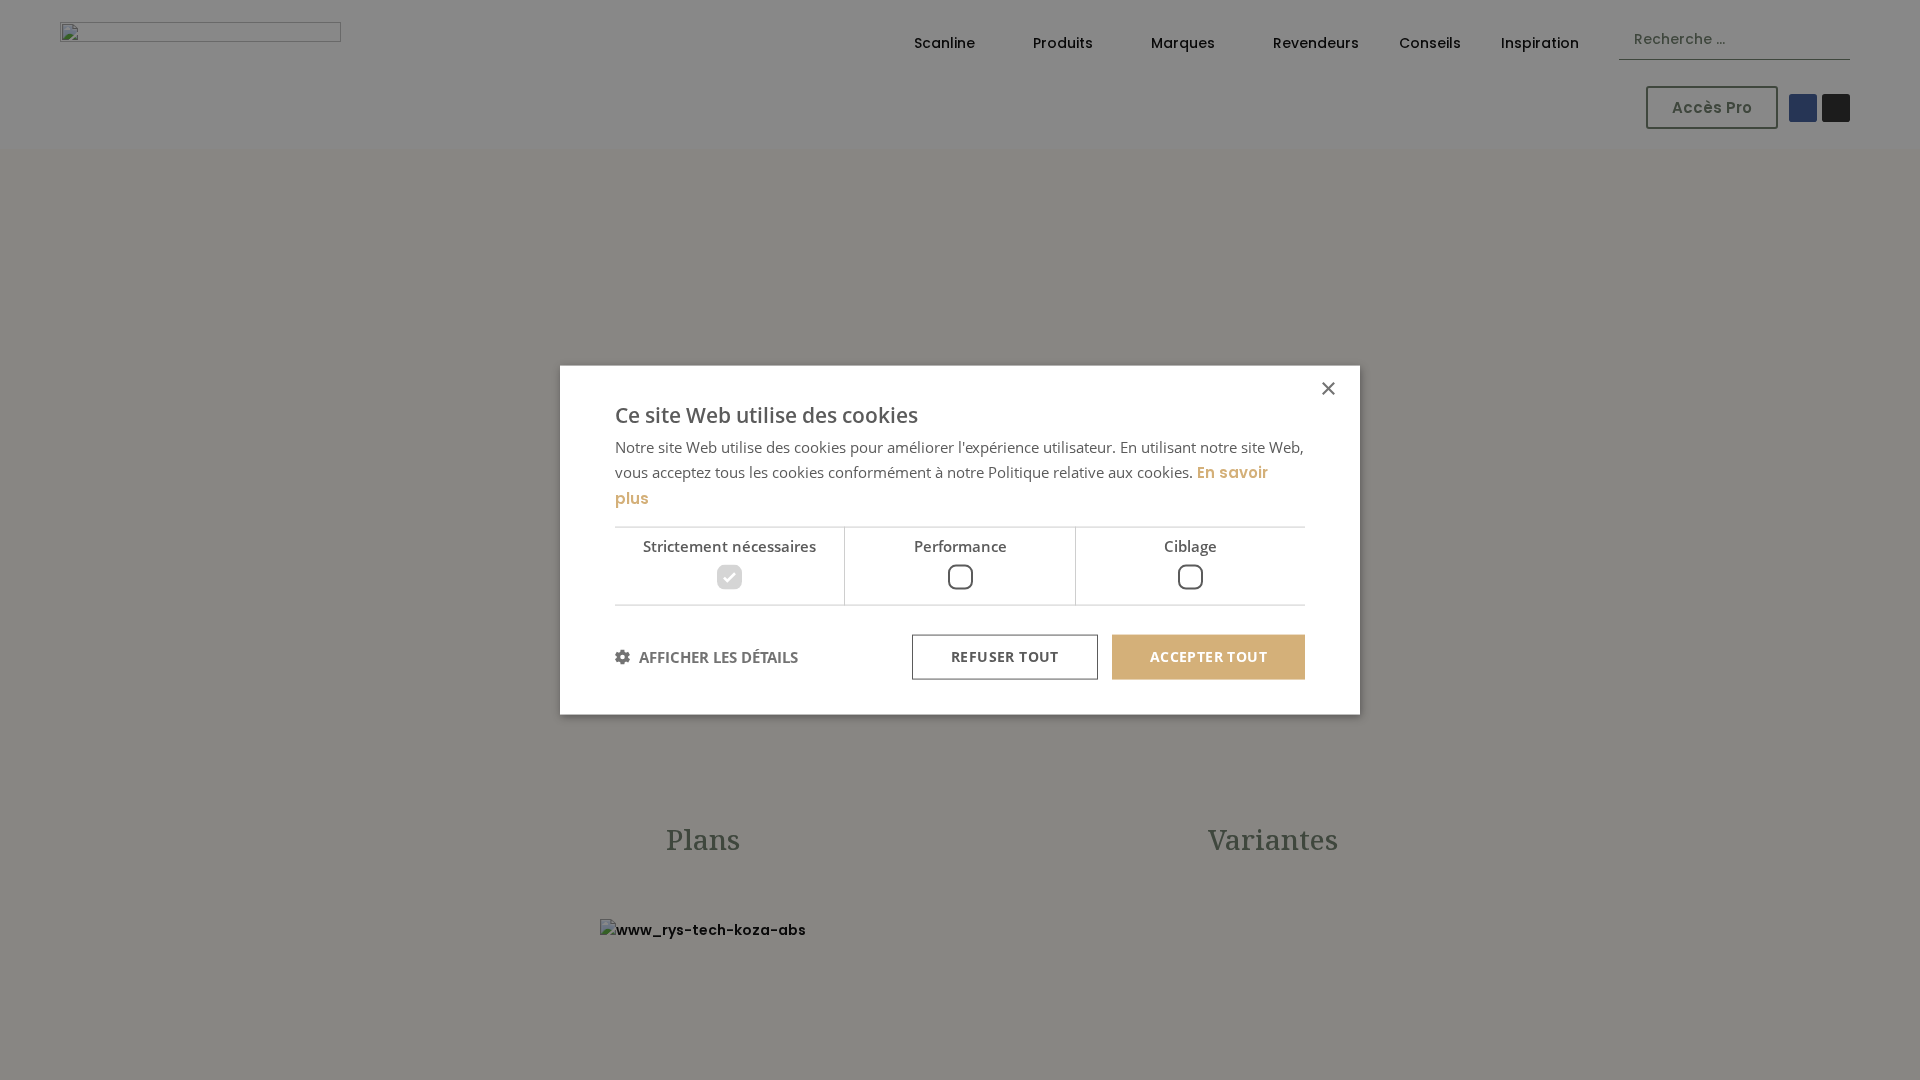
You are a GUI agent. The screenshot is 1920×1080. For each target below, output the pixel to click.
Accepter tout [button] (1208, 656)
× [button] (1327, 389)
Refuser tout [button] (1005, 656)
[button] (706, 657)
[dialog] (960, 540)
